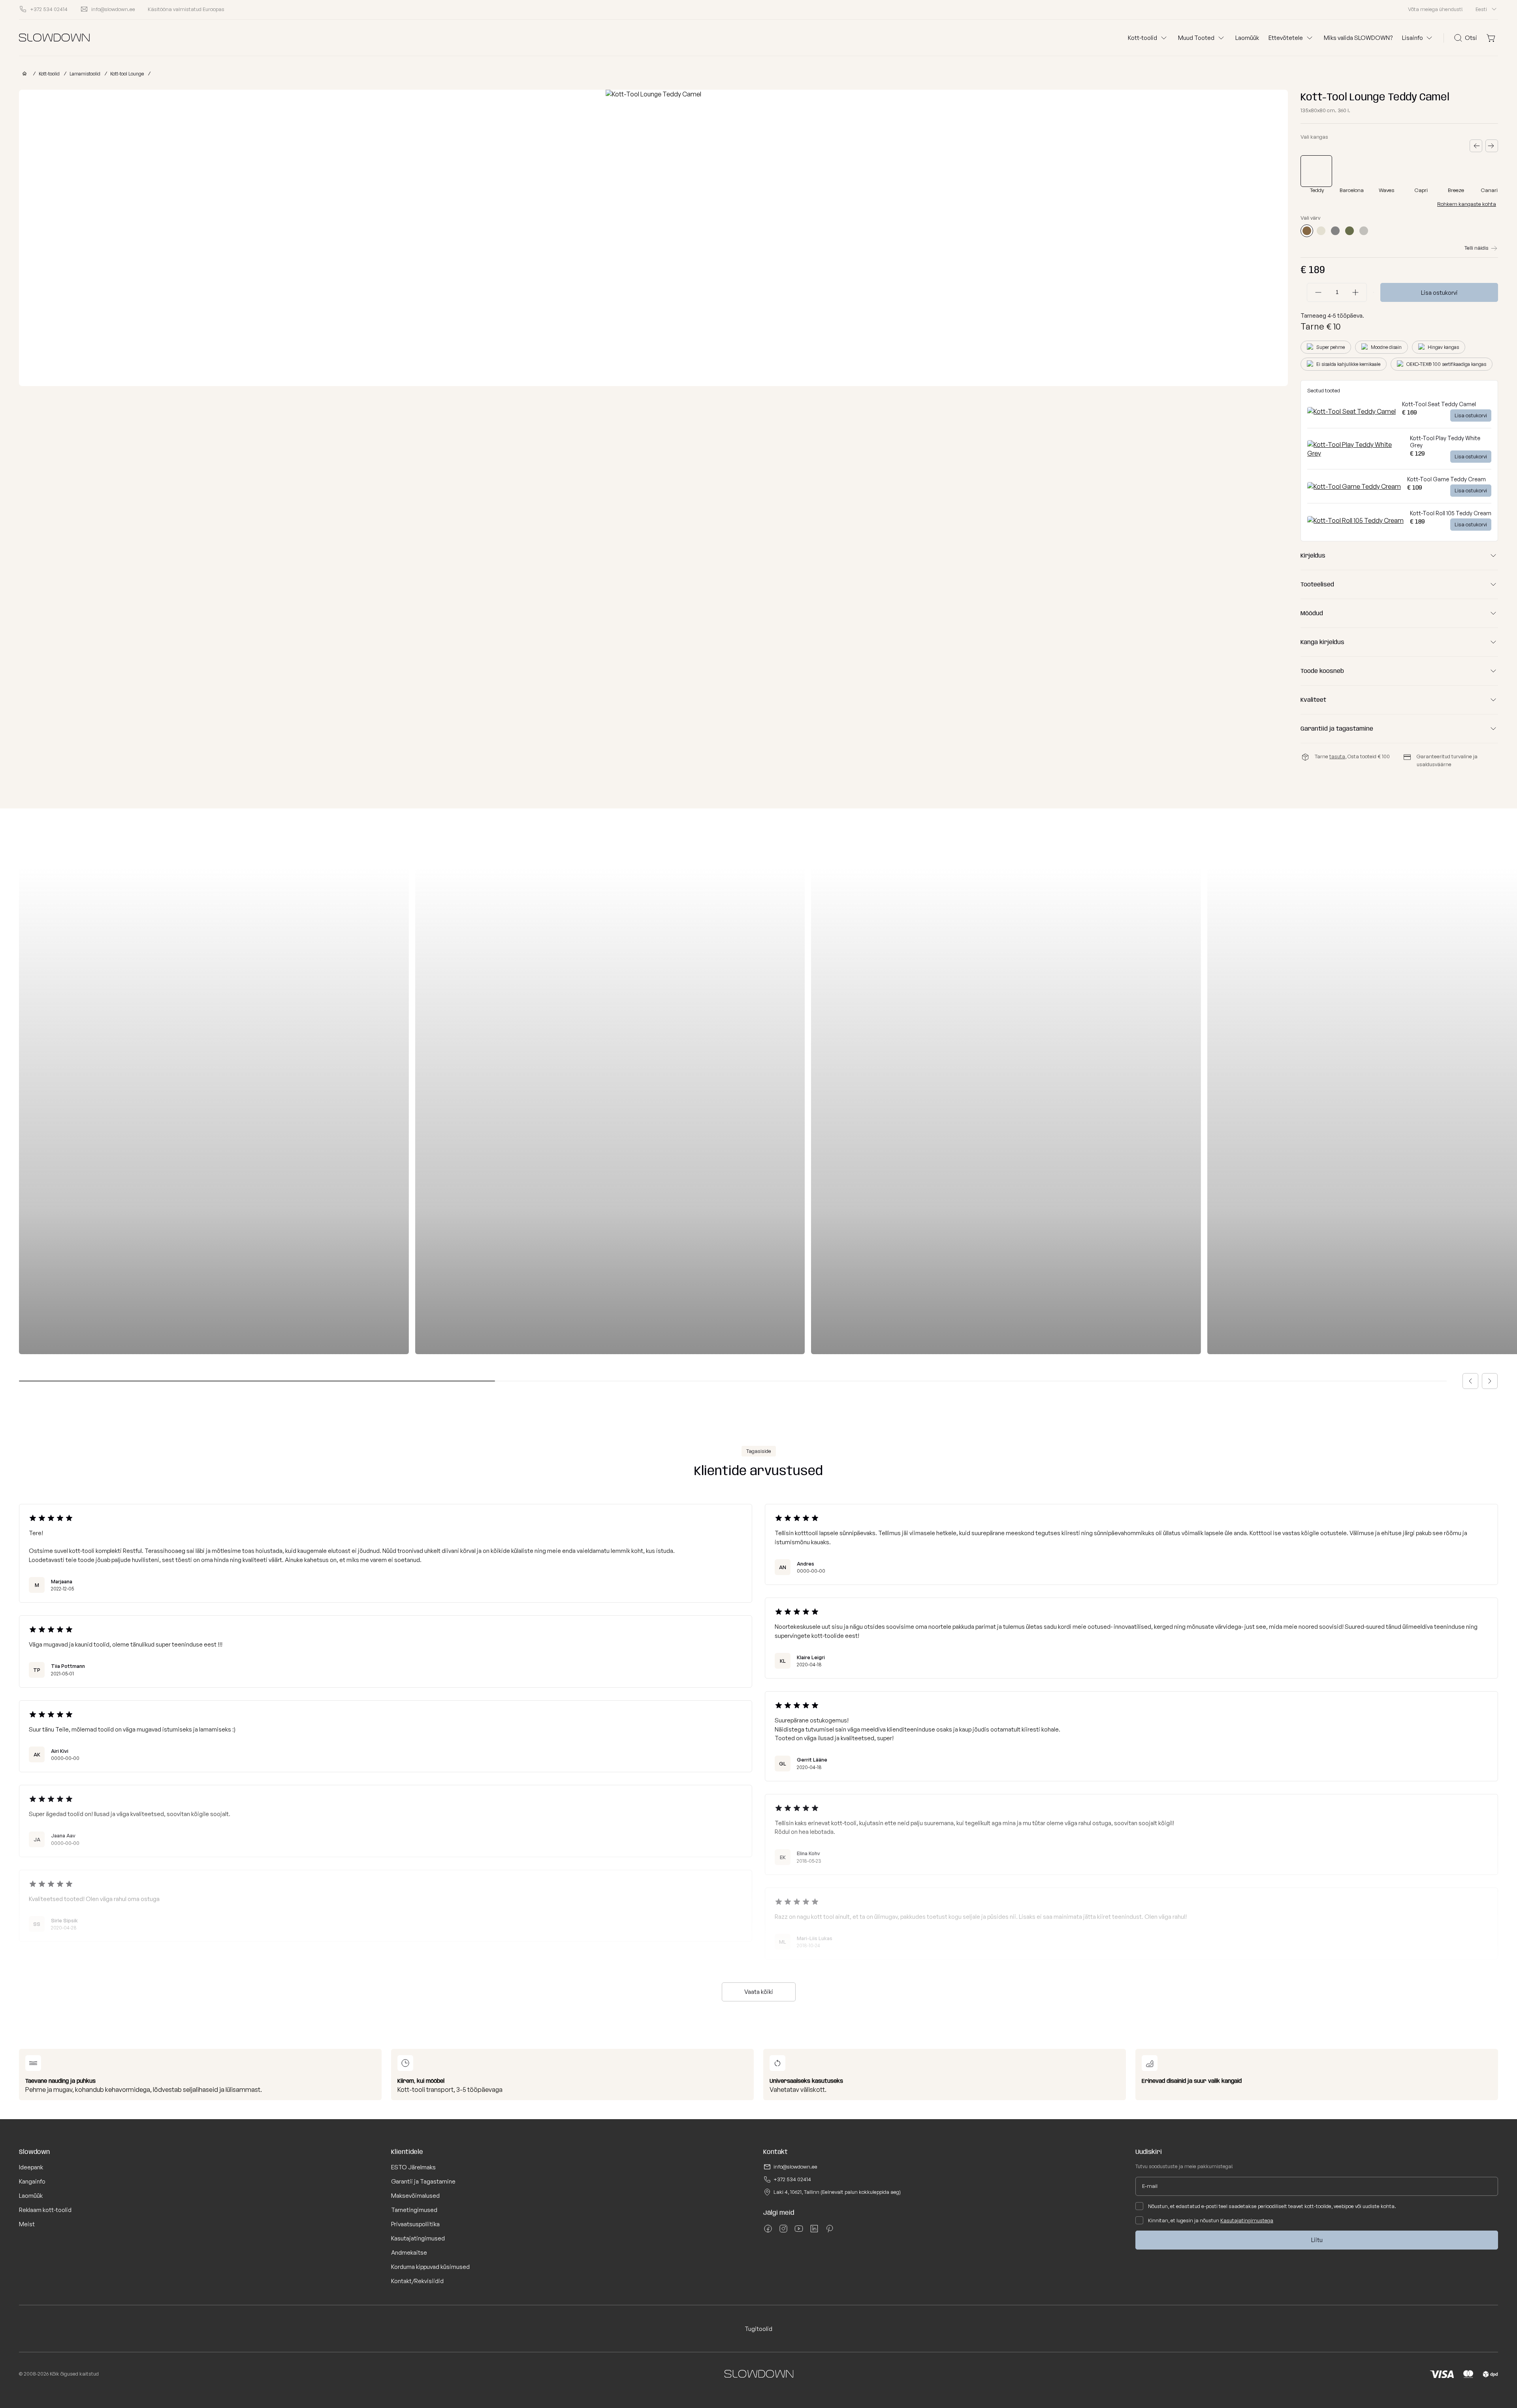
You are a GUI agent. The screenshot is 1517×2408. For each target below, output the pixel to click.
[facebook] (768, 2231)
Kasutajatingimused (418, 2238)
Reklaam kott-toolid (45, 2210)
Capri (1421, 190)
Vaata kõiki (759, 1992)
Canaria (1491, 190)
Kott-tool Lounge (127, 74)
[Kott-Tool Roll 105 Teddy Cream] (1355, 520)
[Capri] (1422, 171)
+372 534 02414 (792, 2179)
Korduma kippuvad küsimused (430, 2267)
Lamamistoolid (85, 74)
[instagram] (783, 2231)
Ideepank (31, 2167)
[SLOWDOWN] (23, 74)
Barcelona (1352, 190)
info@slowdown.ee (795, 2167)
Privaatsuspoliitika (415, 2224)
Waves (1387, 190)
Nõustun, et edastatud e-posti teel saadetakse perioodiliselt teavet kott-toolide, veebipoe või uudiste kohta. (1272, 2206)
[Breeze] (1457, 171)
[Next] (1492, 146)
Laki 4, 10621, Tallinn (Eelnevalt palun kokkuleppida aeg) (837, 2192)
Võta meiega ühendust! (1435, 9)
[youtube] (799, 2231)
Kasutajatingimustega (1247, 2220)
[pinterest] (830, 2231)
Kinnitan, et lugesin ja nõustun (1211, 2220)
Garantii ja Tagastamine (423, 2181)
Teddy (1317, 190)
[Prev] (1476, 146)
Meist (27, 2224)
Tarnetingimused (414, 2210)
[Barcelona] (1353, 171)
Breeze (1456, 190)
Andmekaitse (409, 2253)
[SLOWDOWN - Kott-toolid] (54, 38)
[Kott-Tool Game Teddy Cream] (1354, 486)
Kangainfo (32, 2181)
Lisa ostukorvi (1439, 293)
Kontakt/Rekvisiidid (417, 2281)
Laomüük (1247, 38)
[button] (1470, 1381)
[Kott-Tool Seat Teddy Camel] (1351, 411)
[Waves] (1387, 171)
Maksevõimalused (415, 2196)
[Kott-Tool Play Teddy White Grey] (1355, 453)
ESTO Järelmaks (413, 2167)
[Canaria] (1492, 171)
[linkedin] (814, 2231)
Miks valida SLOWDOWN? (1358, 38)
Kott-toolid (49, 74)
